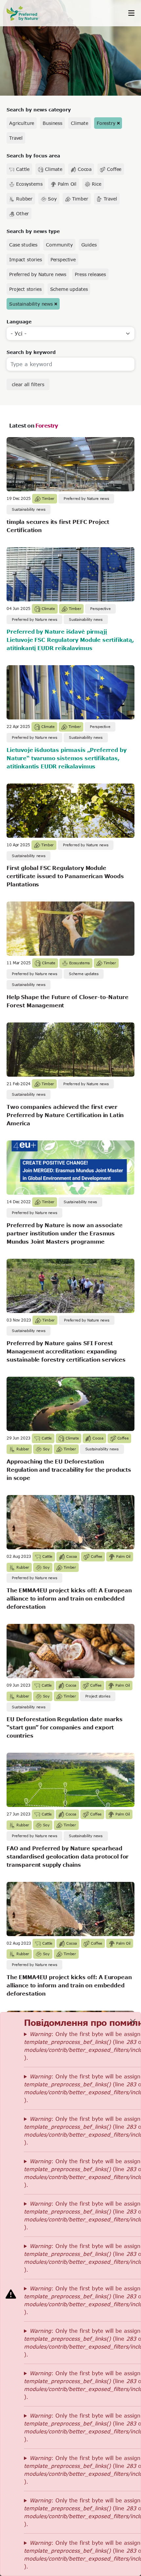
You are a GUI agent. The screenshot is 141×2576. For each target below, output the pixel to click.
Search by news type (33, 231)
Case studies (23, 245)
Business (52, 123)
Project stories (25, 289)
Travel (16, 138)
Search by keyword (31, 352)
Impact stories (26, 259)
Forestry (106, 123)
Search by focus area (33, 156)
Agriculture (22, 123)
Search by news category (39, 110)
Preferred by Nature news (38, 274)
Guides (89, 245)
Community (59, 245)
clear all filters (28, 384)
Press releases (90, 274)
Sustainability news (31, 304)
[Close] (133, 2022)
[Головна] (26, 13)
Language (19, 322)
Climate (80, 123)
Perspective (63, 259)
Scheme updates (69, 289)
